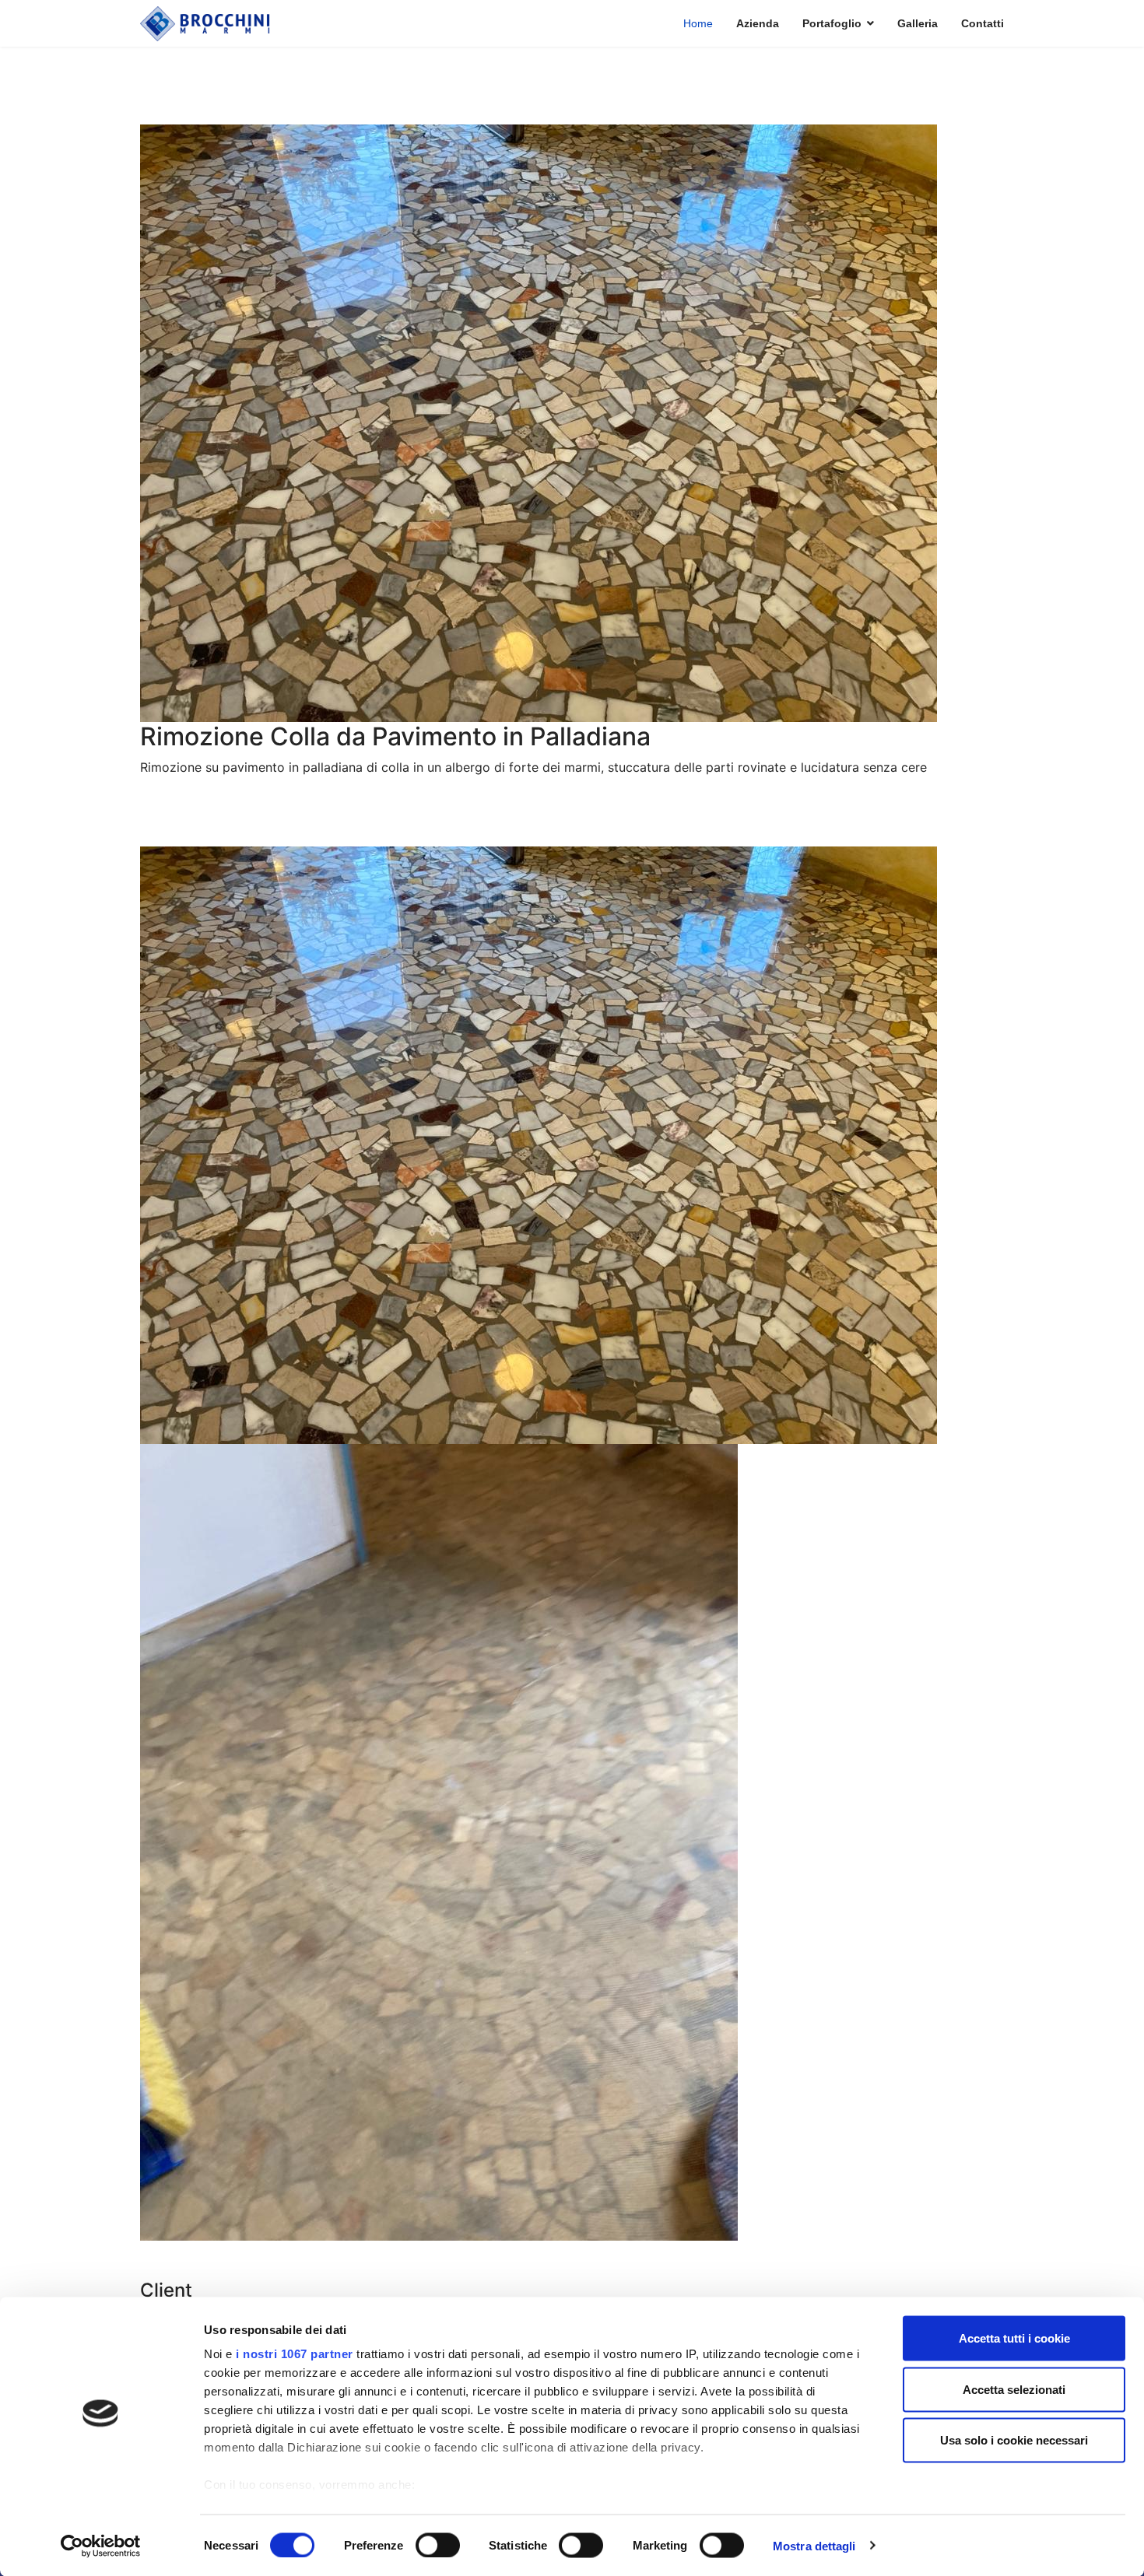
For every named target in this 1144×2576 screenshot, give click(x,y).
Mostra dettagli (814, 2545)
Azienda (758, 23)
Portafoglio (832, 23)
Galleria (918, 23)
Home (698, 23)
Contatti (983, 23)
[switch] (438, 2545)
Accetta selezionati (1014, 2389)
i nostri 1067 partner (295, 2354)
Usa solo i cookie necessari (1014, 2440)
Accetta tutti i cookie (1014, 2338)
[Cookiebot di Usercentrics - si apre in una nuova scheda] (101, 2546)
